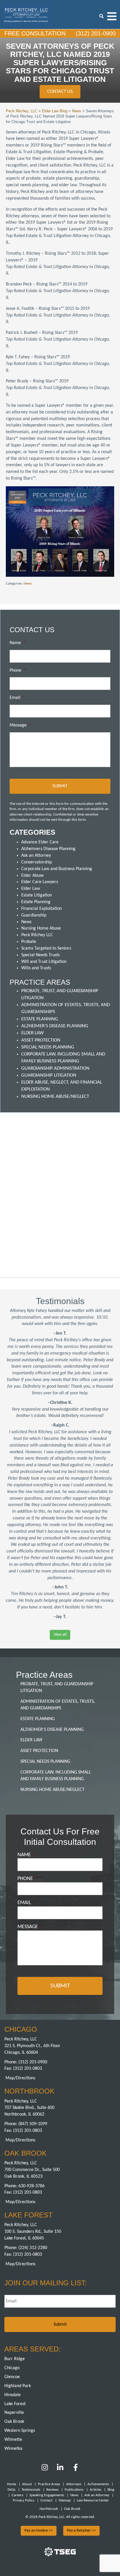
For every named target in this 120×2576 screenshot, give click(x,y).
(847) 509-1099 (33, 2124)
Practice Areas (49, 2484)
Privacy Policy (24, 2500)
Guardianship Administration (55, 1068)
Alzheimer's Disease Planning (55, 1026)
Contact (46, 2500)
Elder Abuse (32, 876)
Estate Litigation (37, 895)
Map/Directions (20, 2078)
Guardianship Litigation (49, 1075)
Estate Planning (36, 902)
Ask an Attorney (36, 856)
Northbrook (49, 2509)
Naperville (14, 2413)
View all (60, 1635)
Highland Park (18, 2386)
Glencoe (12, 2377)
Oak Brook (14, 2422)
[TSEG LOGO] (60, 2555)
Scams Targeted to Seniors (46, 948)
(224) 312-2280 (33, 2248)
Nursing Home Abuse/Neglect (55, 1097)
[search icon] (102, 16)
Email (17, 698)
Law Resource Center (93, 2500)
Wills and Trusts (36, 968)
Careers (17, 2495)
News (28, 584)
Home (12, 2484)
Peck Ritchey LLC (37, 935)
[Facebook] (76, 2470)
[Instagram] (45, 2470)
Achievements (98, 2484)
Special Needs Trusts (40, 955)
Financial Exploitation (42, 909)
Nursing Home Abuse (41, 928)
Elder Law (31, 889)
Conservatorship (37, 862)
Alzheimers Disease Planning (48, 849)
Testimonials (31, 2490)
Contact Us (60, 92)
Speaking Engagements (47, 2495)
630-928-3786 (31, 2186)
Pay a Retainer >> (81, 2531)
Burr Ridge (15, 2359)
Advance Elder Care (40, 842)
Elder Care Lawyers (40, 882)
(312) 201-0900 (95, 33)
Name (18, 643)
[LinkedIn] (60, 2470)
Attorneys (74, 2484)
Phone (18, 670)
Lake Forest (15, 2404)
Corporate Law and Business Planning (57, 869)
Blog (111, 2490)
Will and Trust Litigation (44, 962)
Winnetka (13, 2449)
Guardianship (34, 915)
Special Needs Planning (48, 1047)
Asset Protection (41, 1040)
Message (20, 725)
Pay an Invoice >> (39, 2531)
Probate (29, 942)
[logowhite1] (26, 14)
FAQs (12, 2490)
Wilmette (13, 2440)
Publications (74, 2490)
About (27, 2484)
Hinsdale (13, 2395)
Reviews (52, 2490)
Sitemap (65, 2500)
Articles (96, 2490)
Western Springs (20, 2431)
